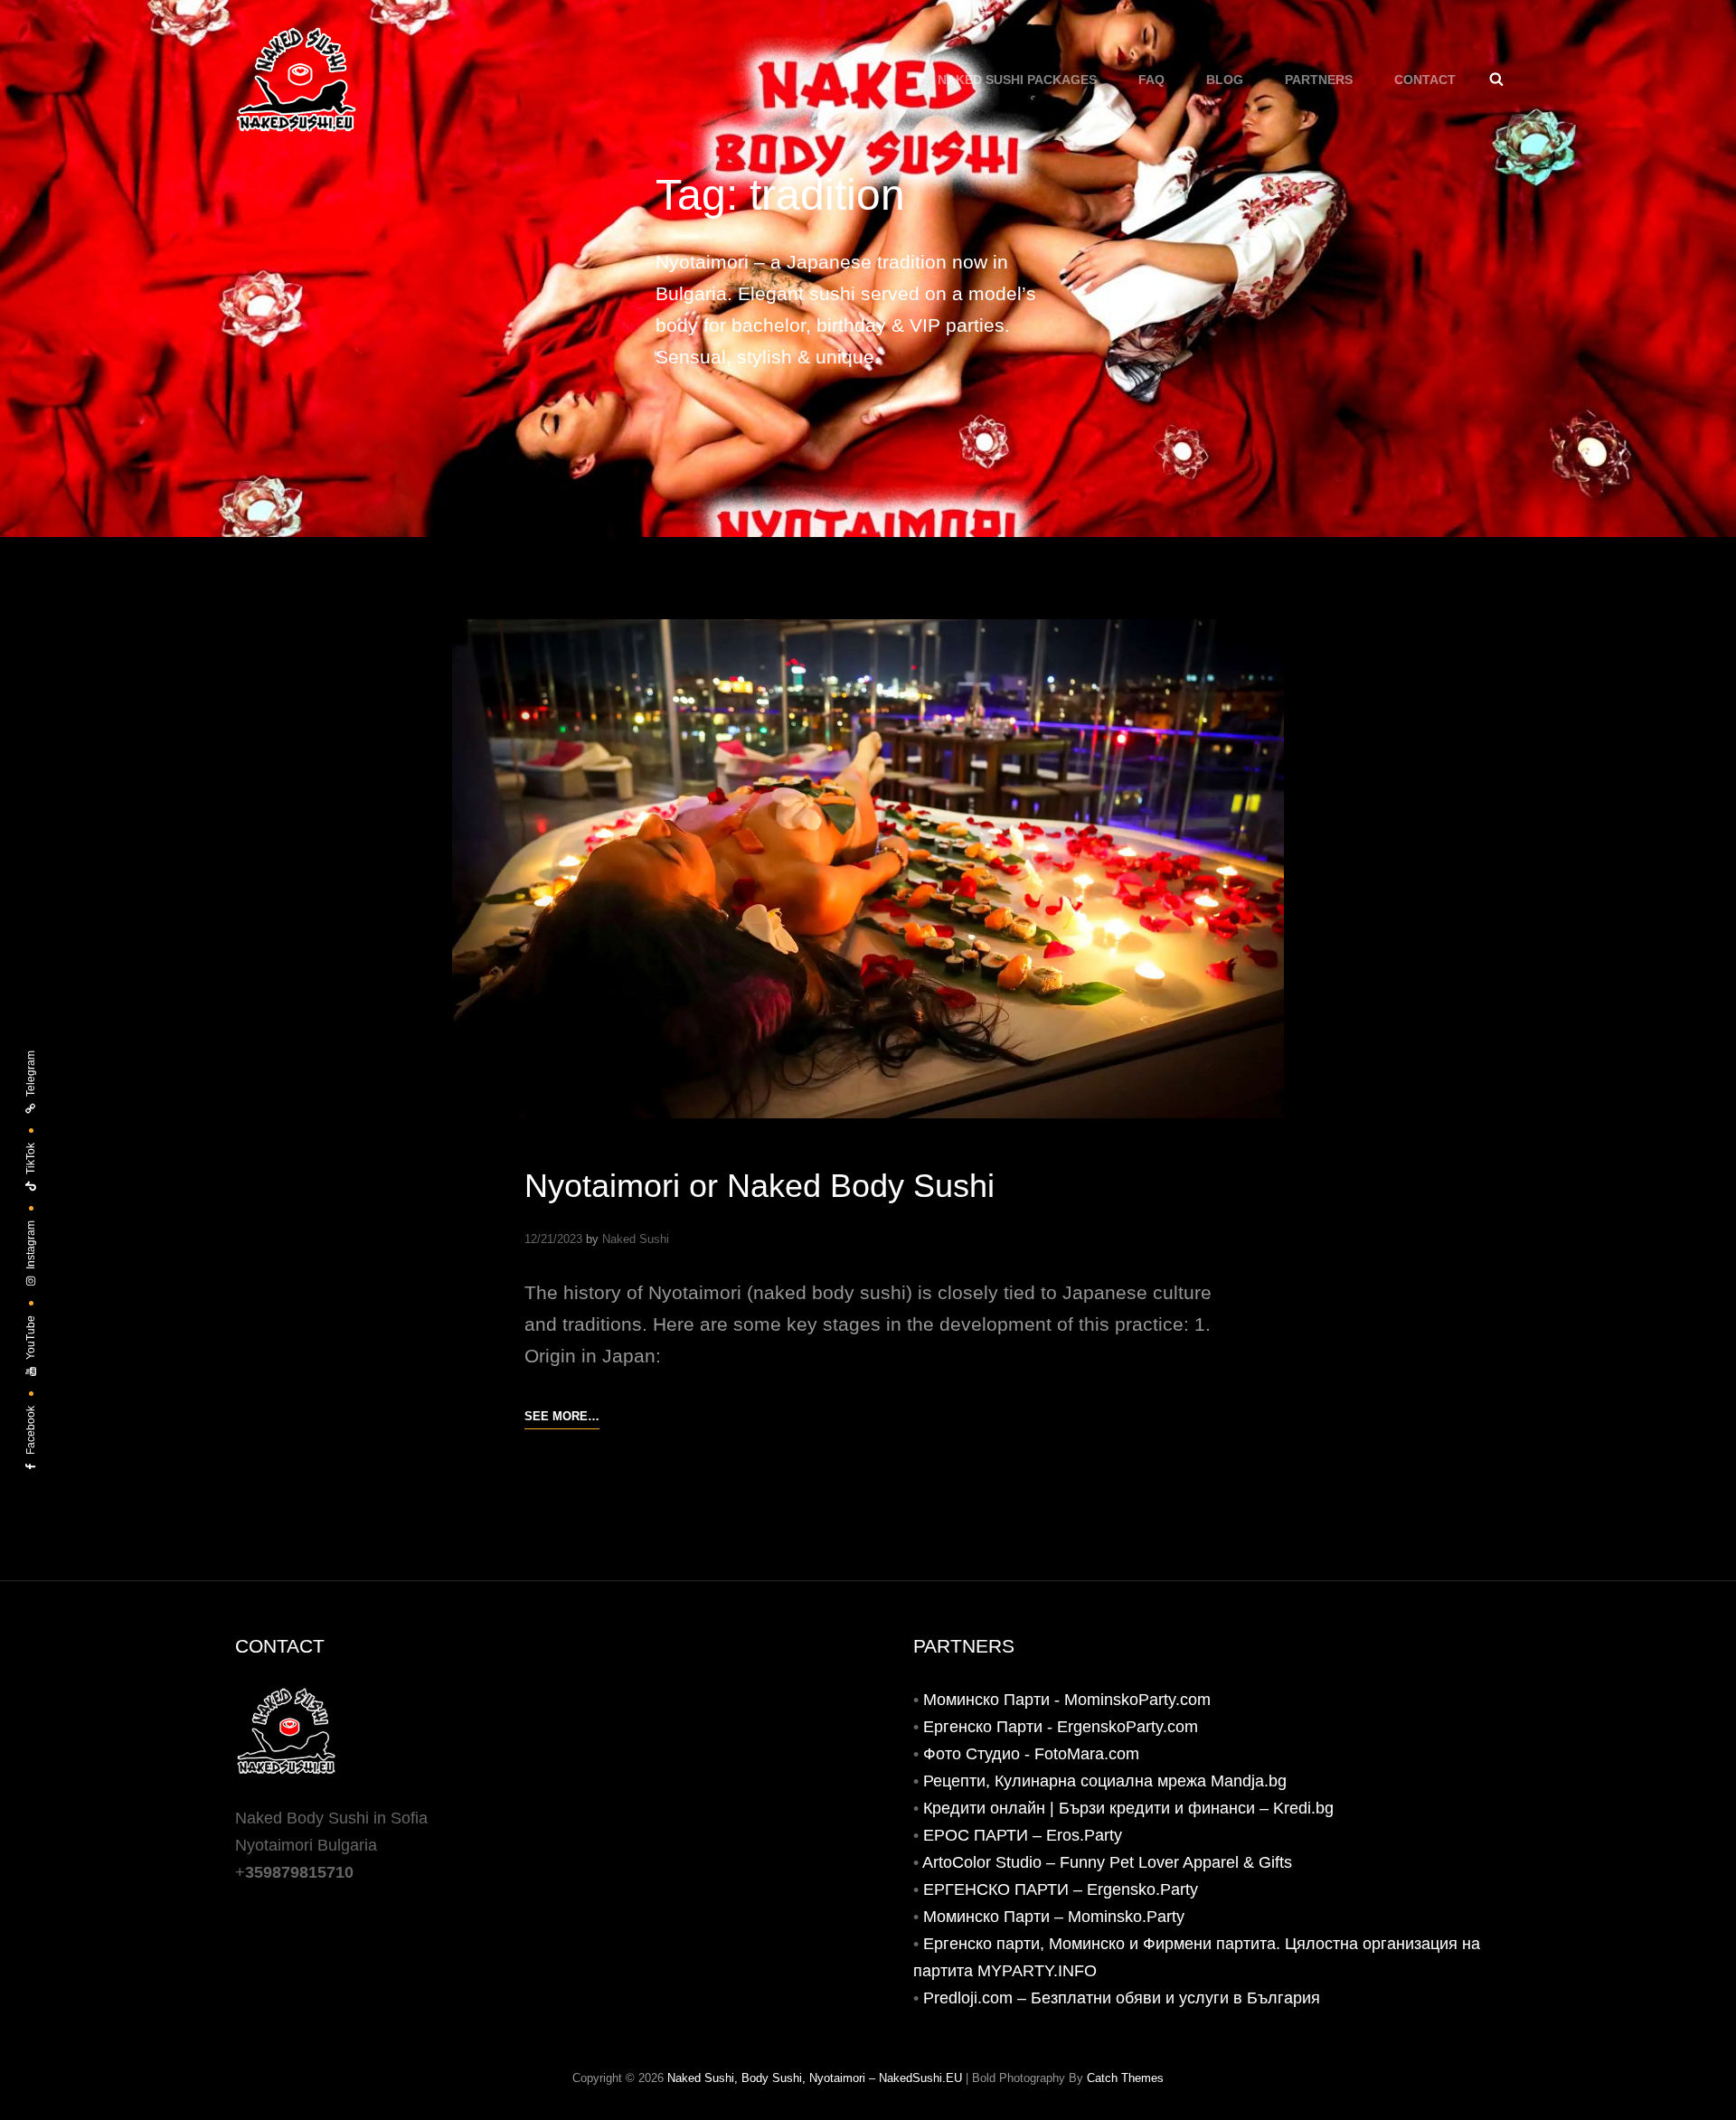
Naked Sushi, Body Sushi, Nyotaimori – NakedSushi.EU (815, 2078)
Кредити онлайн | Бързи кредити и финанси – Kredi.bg (1128, 1808)
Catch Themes (1125, 2078)
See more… (562, 1418)
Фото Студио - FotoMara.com (1031, 1754)
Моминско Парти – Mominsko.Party (1054, 1917)
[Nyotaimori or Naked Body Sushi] (868, 869)
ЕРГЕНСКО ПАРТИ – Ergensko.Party (1061, 1889)
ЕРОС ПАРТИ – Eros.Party (1023, 1835)
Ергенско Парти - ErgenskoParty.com (1061, 1727)
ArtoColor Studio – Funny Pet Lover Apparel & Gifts (1107, 1862)
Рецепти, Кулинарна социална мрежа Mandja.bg (1105, 1781)
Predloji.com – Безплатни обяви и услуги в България (1122, 1998)
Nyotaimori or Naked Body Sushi (759, 1186)
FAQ (1151, 80)
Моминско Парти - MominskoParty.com (1067, 1700)
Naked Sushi (636, 1239)
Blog (1225, 80)
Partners (1319, 80)
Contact (1425, 80)
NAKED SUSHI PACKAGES (1017, 80)
